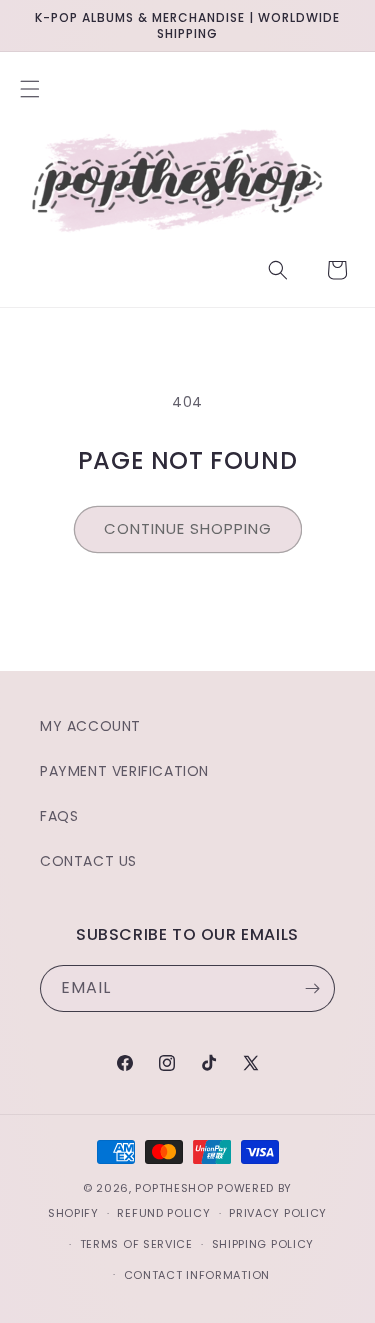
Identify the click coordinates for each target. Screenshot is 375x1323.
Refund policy (163, 1213)
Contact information (197, 1275)
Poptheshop (174, 1188)
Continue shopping (188, 528)
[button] (30, 89)
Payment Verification (124, 771)
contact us (88, 861)
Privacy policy (278, 1213)
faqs (59, 816)
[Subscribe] (312, 988)
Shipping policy (263, 1244)
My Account (90, 726)
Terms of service (136, 1244)
